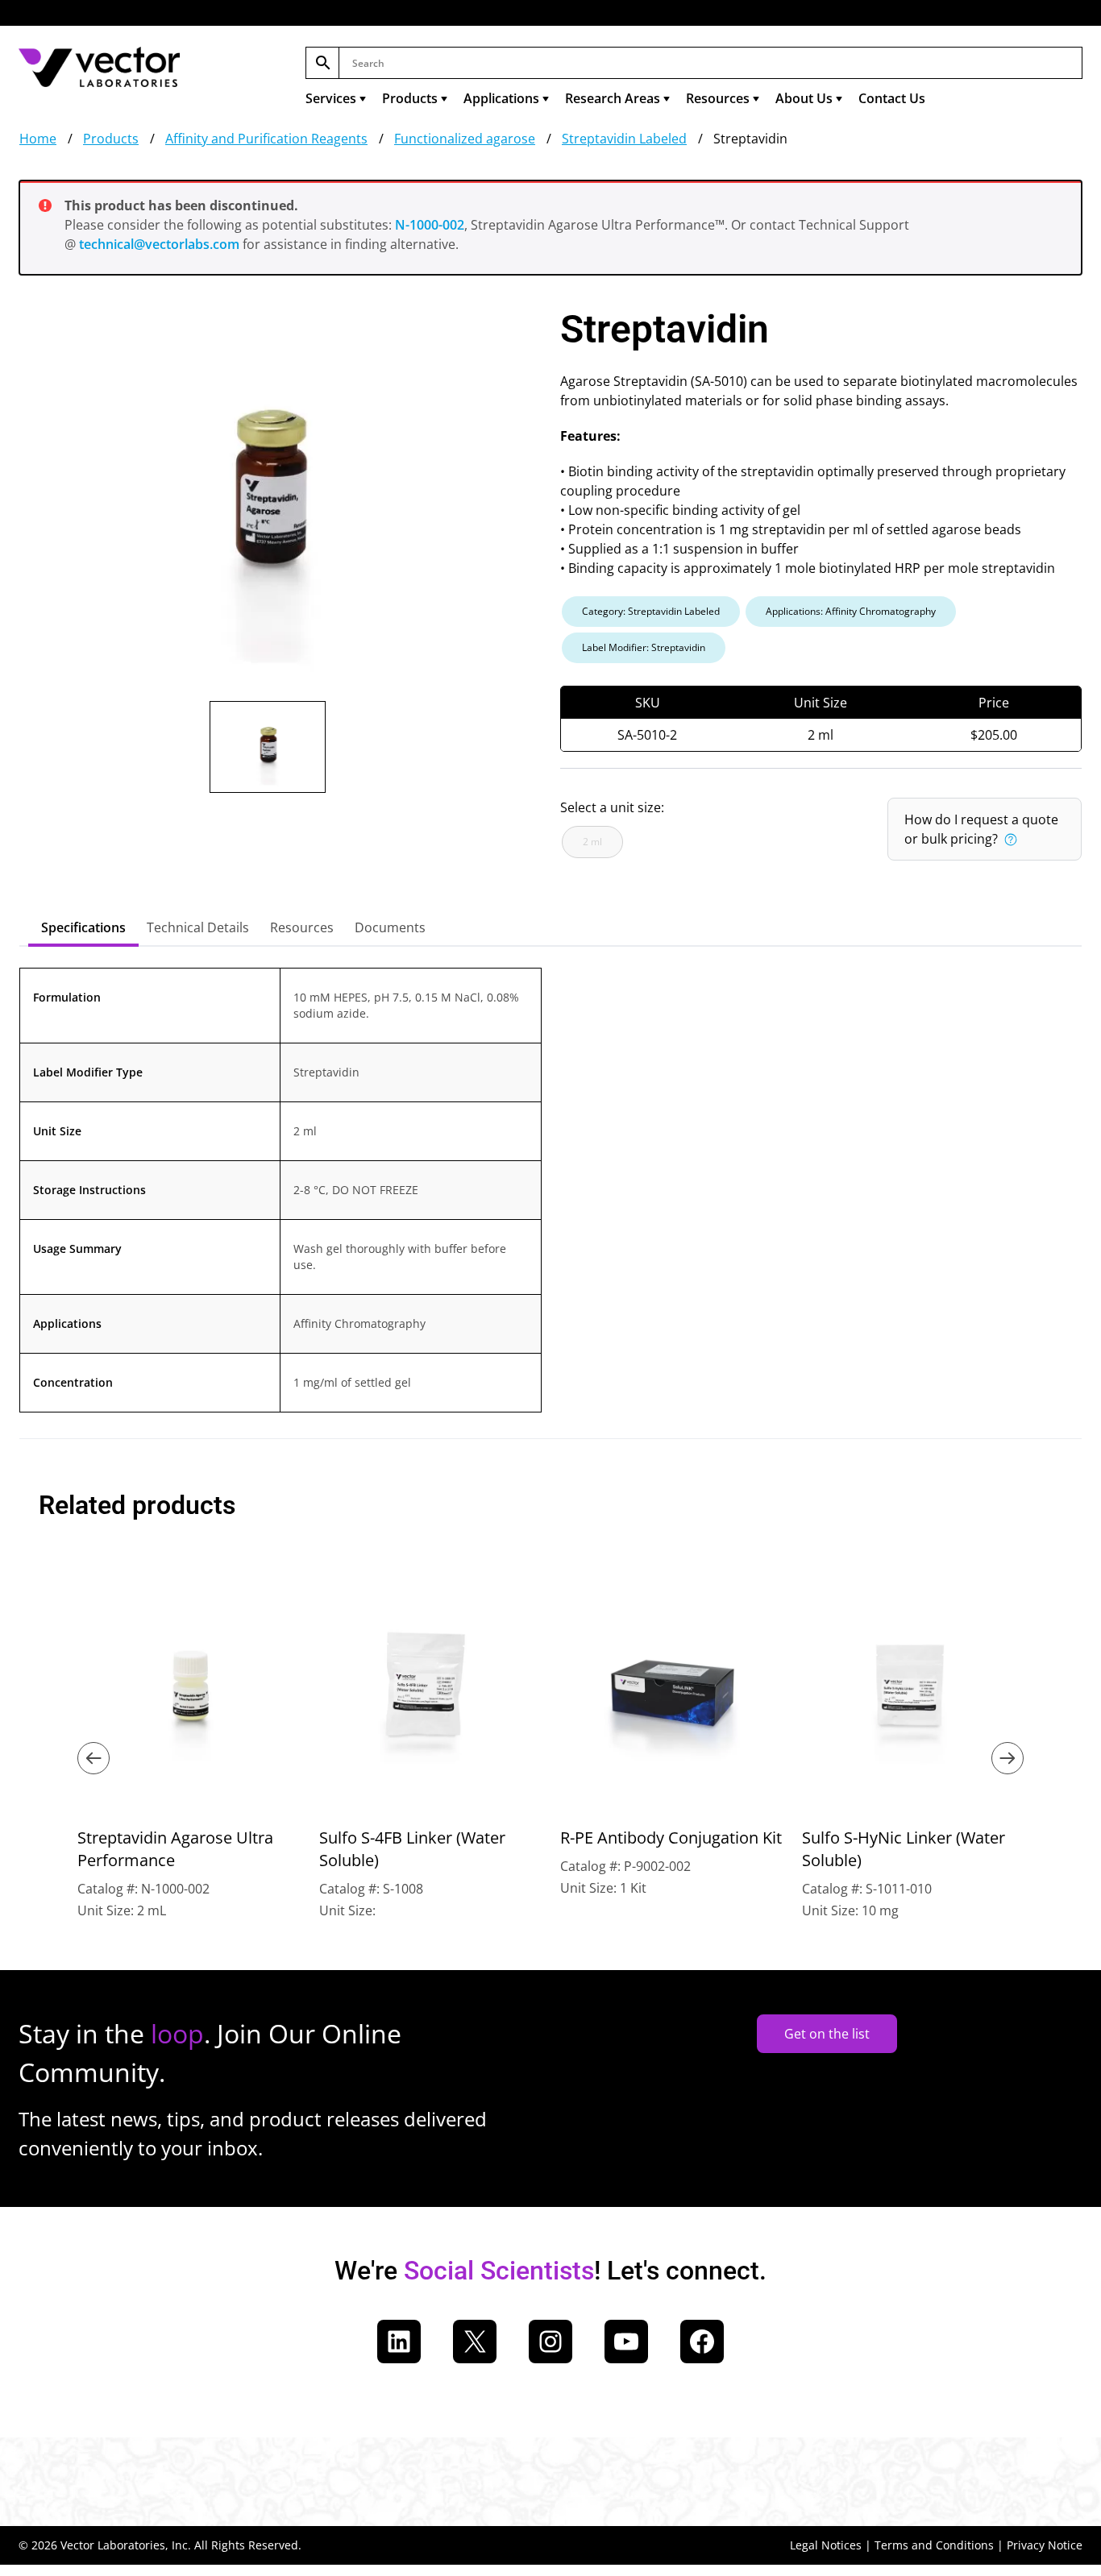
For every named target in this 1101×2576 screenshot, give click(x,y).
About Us (804, 98)
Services (331, 98)
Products (410, 98)
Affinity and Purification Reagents (266, 139)
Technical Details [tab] (198, 927)
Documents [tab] (390, 927)
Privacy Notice (1045, 2545)
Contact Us (892, 98)
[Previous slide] (93, 1758)
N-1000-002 (430, 225)
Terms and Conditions (934, 2545)
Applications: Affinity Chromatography (851, 611)
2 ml (592, 842)
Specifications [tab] (83, 927)
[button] (1010, 839)
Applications (501, 98)
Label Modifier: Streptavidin (644, 647)
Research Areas (613, 98)
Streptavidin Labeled (624, 139)
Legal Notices (826, 2545)
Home (38, 139)
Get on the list (827, 2034)
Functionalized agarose (465, 139)
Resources (718, 98)
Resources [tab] (302, 927)
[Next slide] (1008, 1758)
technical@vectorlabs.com (159, 244)
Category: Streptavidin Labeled (651, 611)
